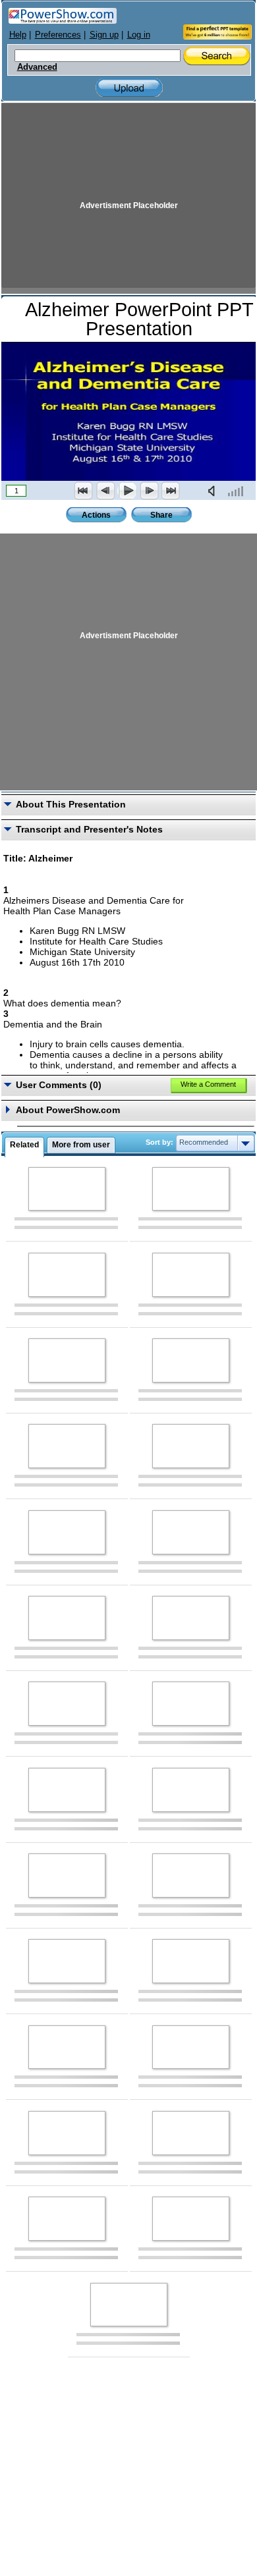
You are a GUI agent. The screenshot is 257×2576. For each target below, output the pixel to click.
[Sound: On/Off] (214, 491)
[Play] (127, 491)
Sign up (104, 35)
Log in (139, 35)
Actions (96, 515)
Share (161, 515)
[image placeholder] (67, 1189)
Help (18, 35)
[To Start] (84, 491)
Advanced (37, 67)
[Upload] (129, 88)
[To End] (171, 491)
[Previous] (105, 491)
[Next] (149, 491)
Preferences (58, 35)
